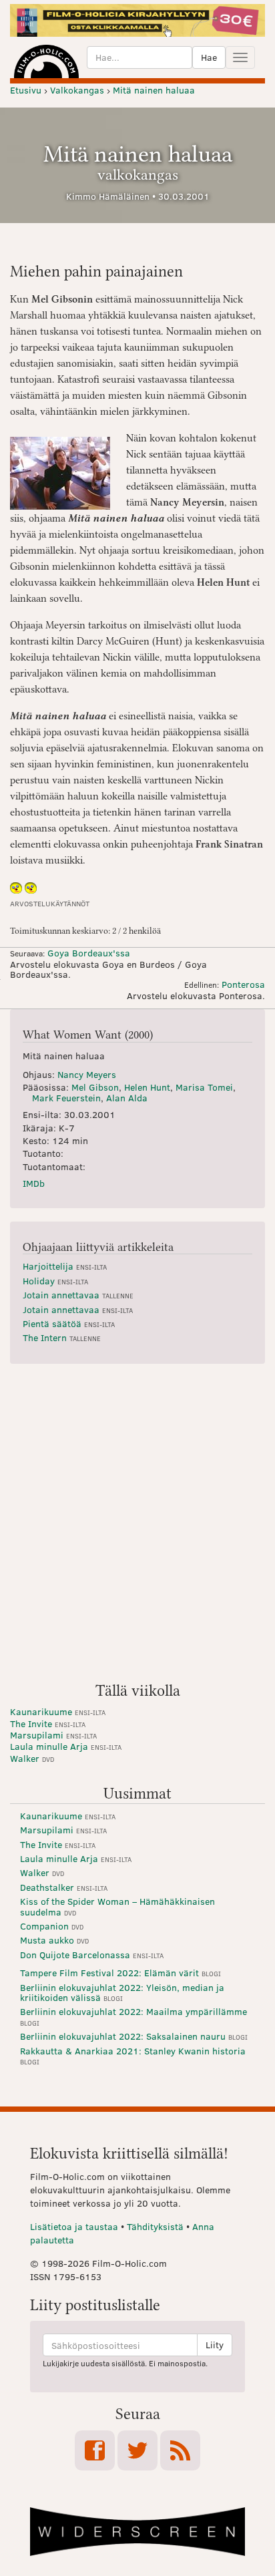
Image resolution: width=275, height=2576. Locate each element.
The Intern (62, 1337)
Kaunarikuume (58, 1711)
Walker (32, 1758)
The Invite (48, 1723)
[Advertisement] (137, 1528)
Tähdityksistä (155, 2226)
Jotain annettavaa (78, 1295)
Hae (209, 57)
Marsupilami (53, 1735)
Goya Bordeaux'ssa (89, 953)
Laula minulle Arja (66, 1746)
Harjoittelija (65, 1266)
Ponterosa (243, 984)
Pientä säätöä (69, 1323)
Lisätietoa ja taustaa (74, 2226)
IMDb (34, 1183)
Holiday (55, 1281)
